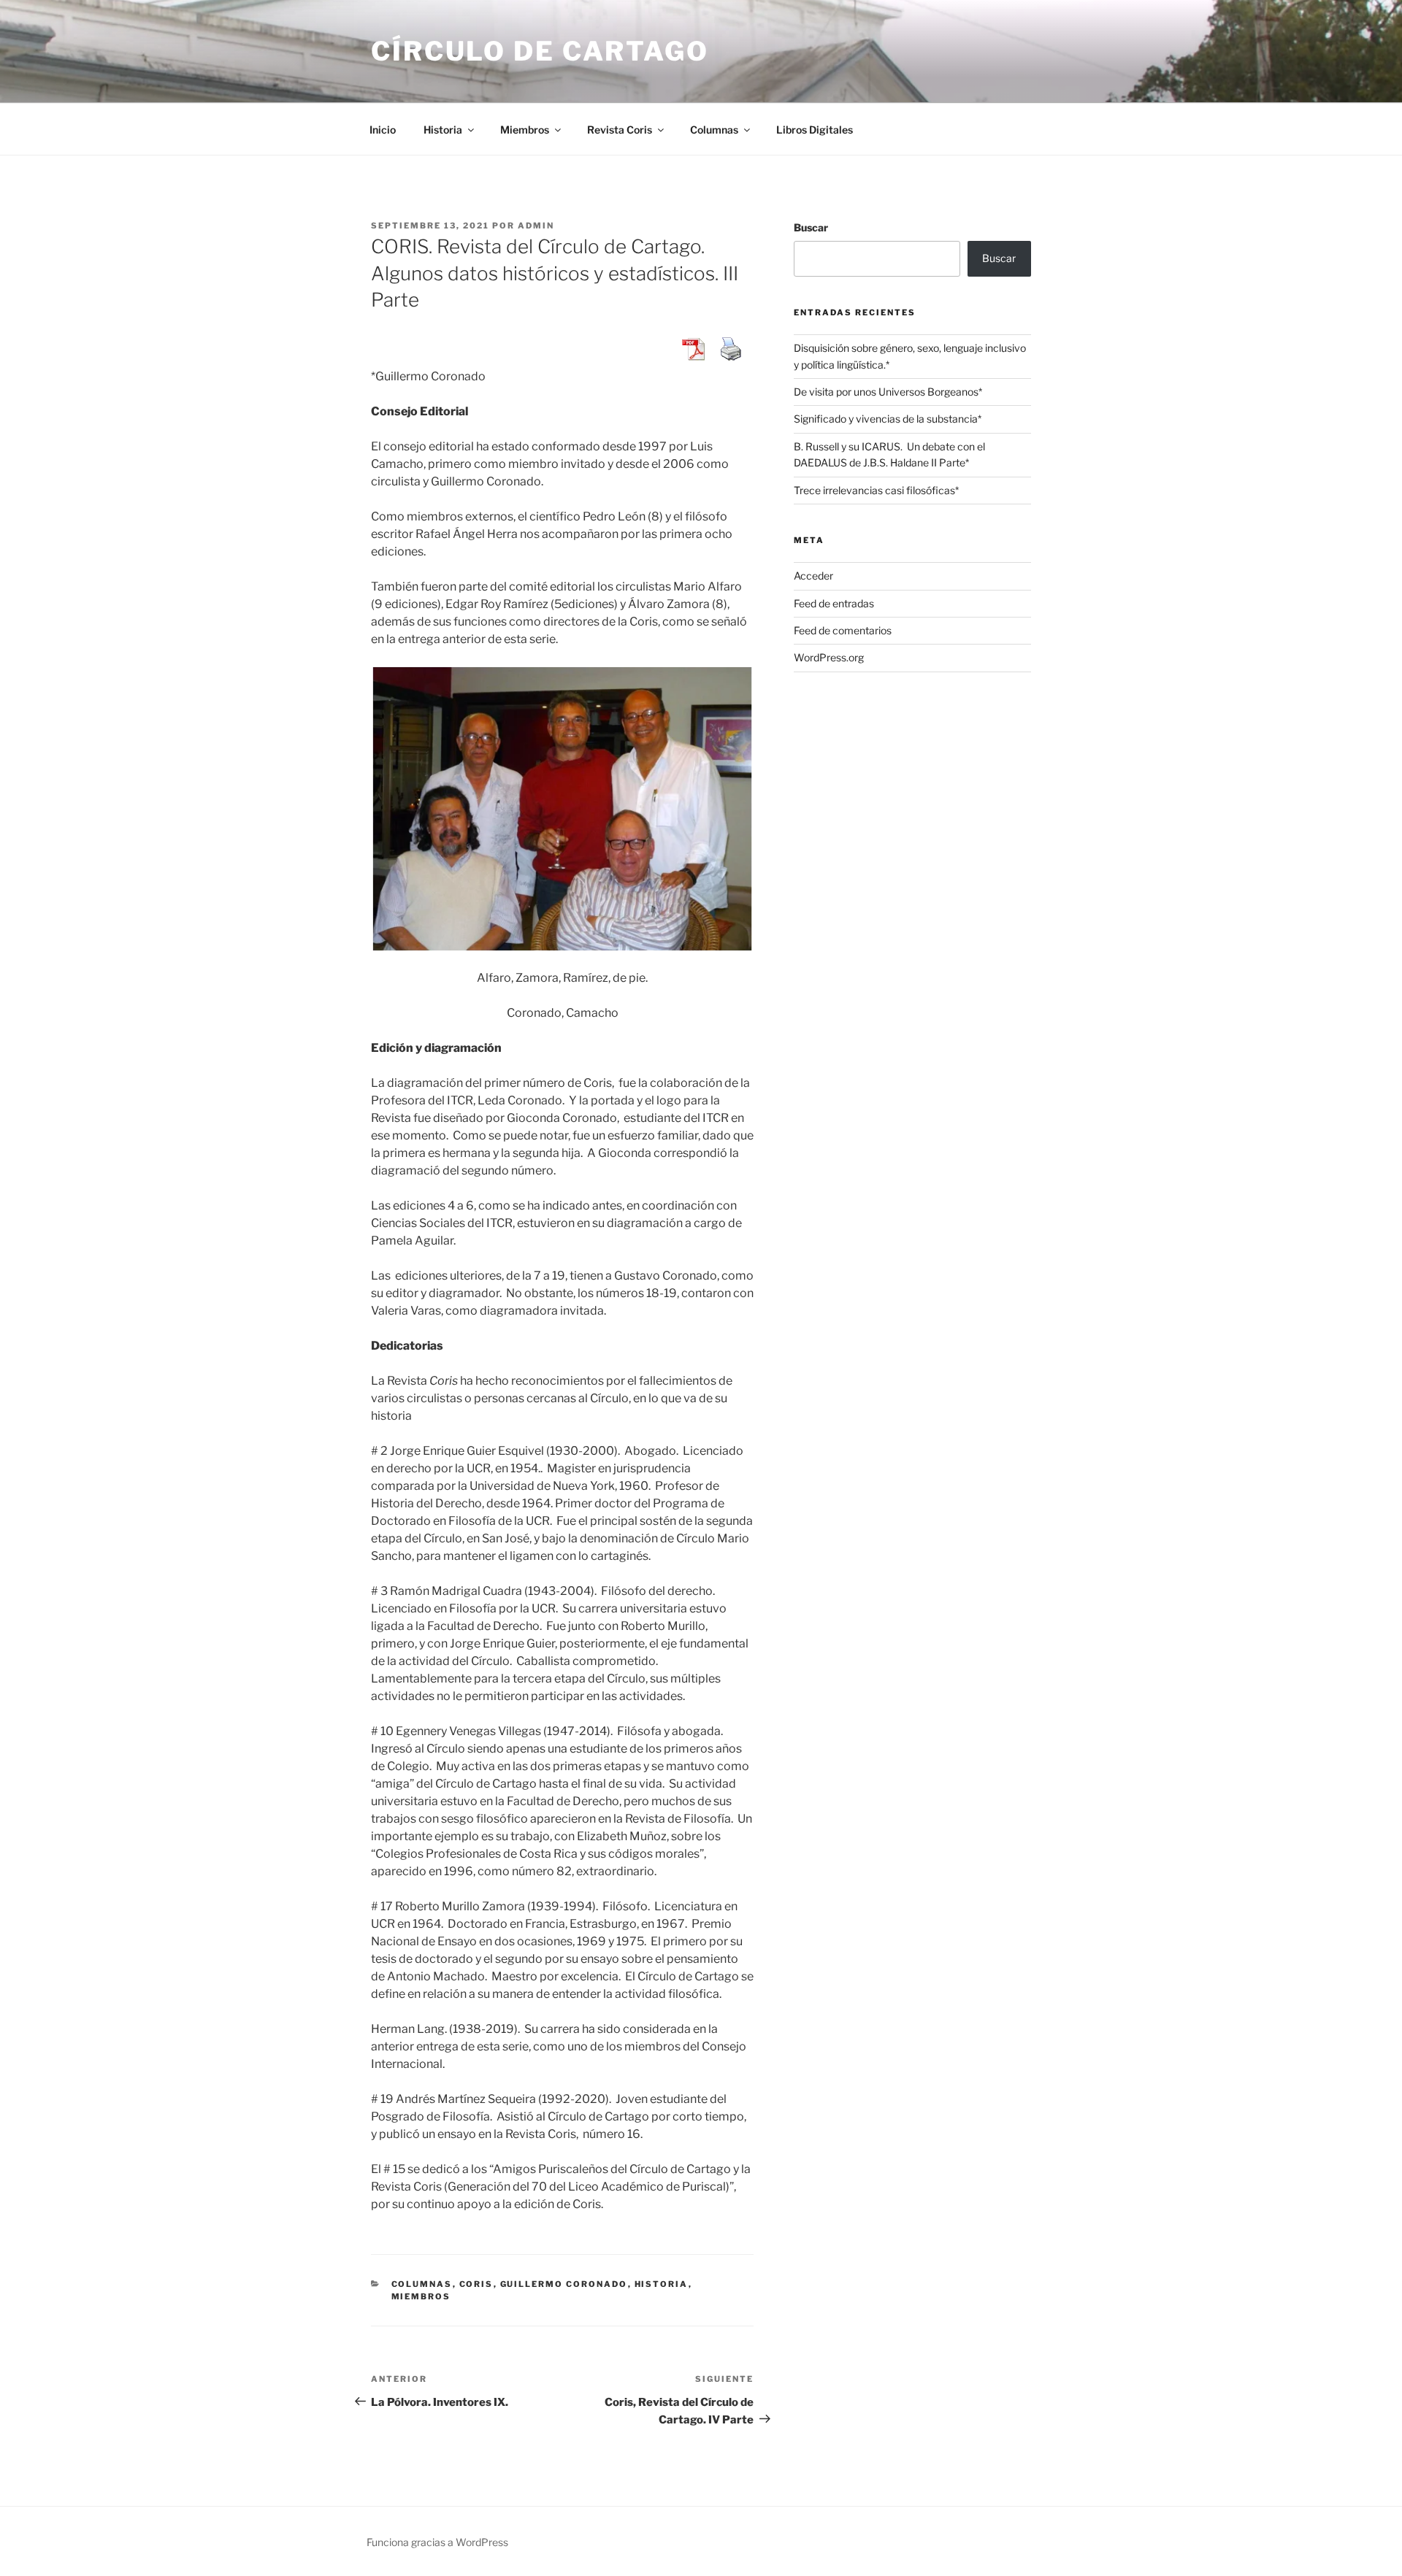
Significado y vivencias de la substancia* (888, 419)
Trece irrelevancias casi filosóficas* (876, 490)
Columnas (714, 130)
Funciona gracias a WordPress (437, 2542)
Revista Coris (620, 130)
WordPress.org (829, 657)
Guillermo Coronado (564, 2284)
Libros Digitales (815, 130)
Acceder (813, 576)
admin (536, 226)
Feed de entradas (834, 603)
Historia (443, 130)
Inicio (383, 130)
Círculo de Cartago (540, 51)
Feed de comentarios (843, 630)
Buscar (811, 227)
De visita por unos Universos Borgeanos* (888, 392)
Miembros (525, 130)
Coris (476, 2284)
